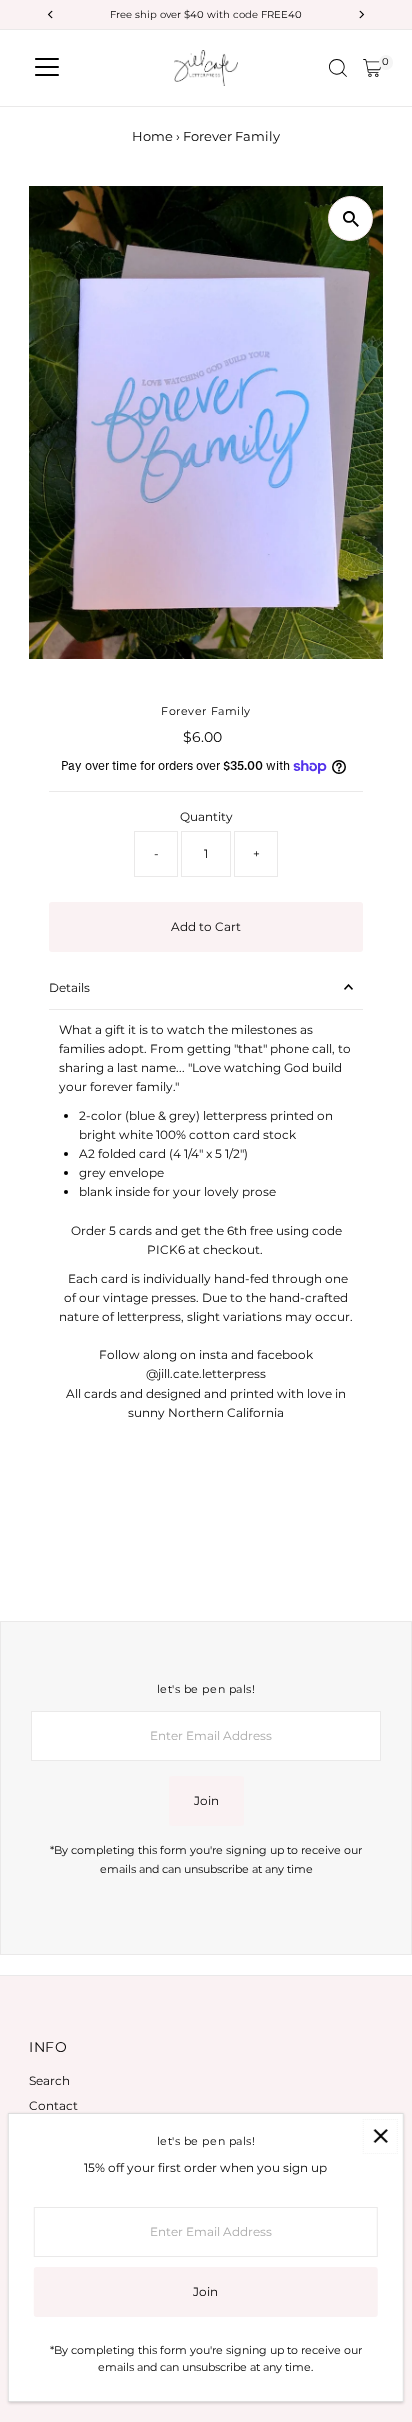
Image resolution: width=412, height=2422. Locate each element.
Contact (53, 2105)
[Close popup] (380, 2136)
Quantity (206, 816)
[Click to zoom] (350, 218)
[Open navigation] (47, 68)
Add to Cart (206, 926)
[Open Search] (338, 68)
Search (49, 2080)
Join (206, 1800)
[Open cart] (372, 68)
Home (152, 136)
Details (69, 987)
